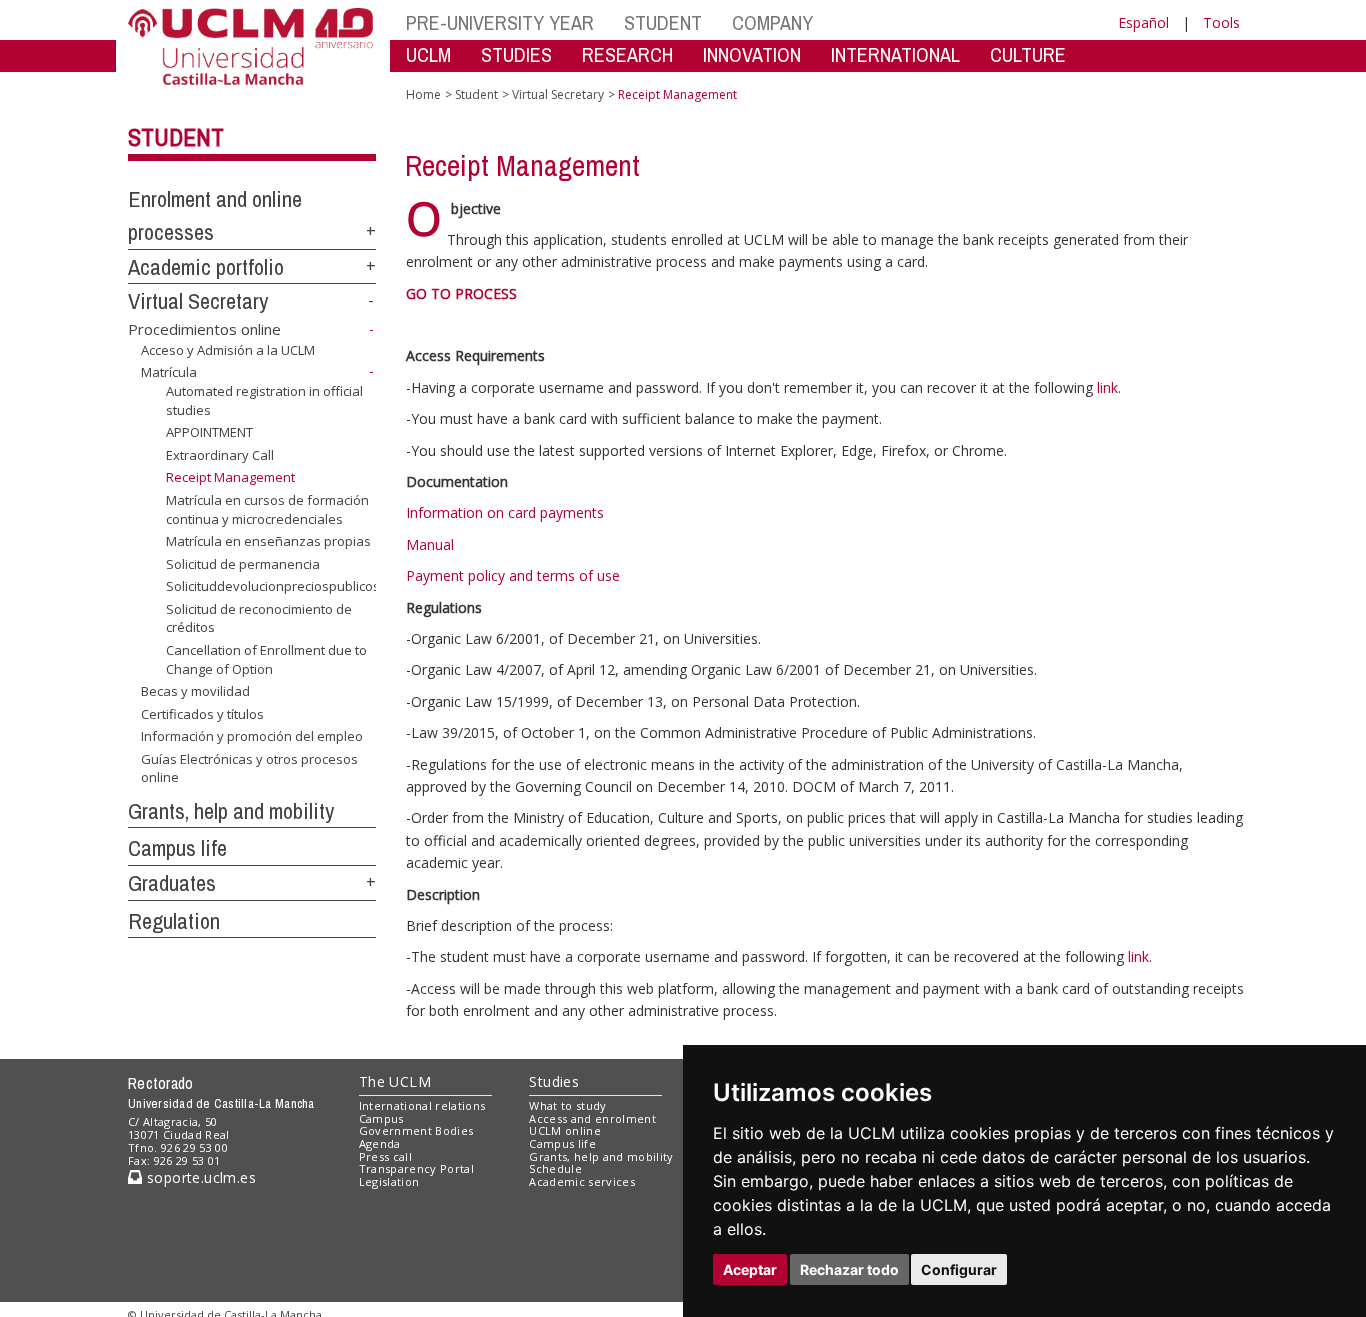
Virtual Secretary (198, 301)
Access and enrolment (592, 1118)
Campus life (177, 848)
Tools (1221, 22)
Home (423, 94)
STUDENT (663, 22)
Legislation (389, 1181)
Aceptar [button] (750, 1269)
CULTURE (1028, 54)
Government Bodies (416, 1130)
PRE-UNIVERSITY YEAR (500, 22)
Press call (385, 1156)
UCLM (428, 54)
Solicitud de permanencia (243, 564)
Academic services (582, 1181)
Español (1143, 22)
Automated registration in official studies (264, 400)
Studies (554, 1081)
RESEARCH (627, 54)
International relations (422, 1105)
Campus (381, 1118)
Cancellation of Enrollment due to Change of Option (266, 659)
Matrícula (169, 372)
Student (176, 137)
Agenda (380, 1143)
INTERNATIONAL (895, 54)
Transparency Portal (416, 1168)
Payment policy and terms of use (513, 575)
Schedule (555, 1168)
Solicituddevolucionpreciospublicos (273, 586)
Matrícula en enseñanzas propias (268, 541)
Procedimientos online (204, 329)
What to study (567, 1105)
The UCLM (395, 1081)
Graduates (172, 883)
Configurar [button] (959, 1269)
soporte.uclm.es (199, 1177)
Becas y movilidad (195, 691)
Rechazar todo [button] (849, 1269)
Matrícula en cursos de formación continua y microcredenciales (267, 509)
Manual (430, 544)
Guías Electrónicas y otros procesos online (249, 768)
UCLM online (565, 1130)
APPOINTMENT (209, 432)
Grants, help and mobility (231, 811)
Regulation (174, 921)
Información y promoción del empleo (252, 736)
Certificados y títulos (202, 714)
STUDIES (516, 54)
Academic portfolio (206, 267)
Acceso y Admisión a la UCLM (228, 350)
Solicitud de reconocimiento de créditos (259, 618)
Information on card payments (505, 512)
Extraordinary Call (220, 455)
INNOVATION (752, 54)
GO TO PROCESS (461, 293)
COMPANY (772, 22)
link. (1109, 387)
